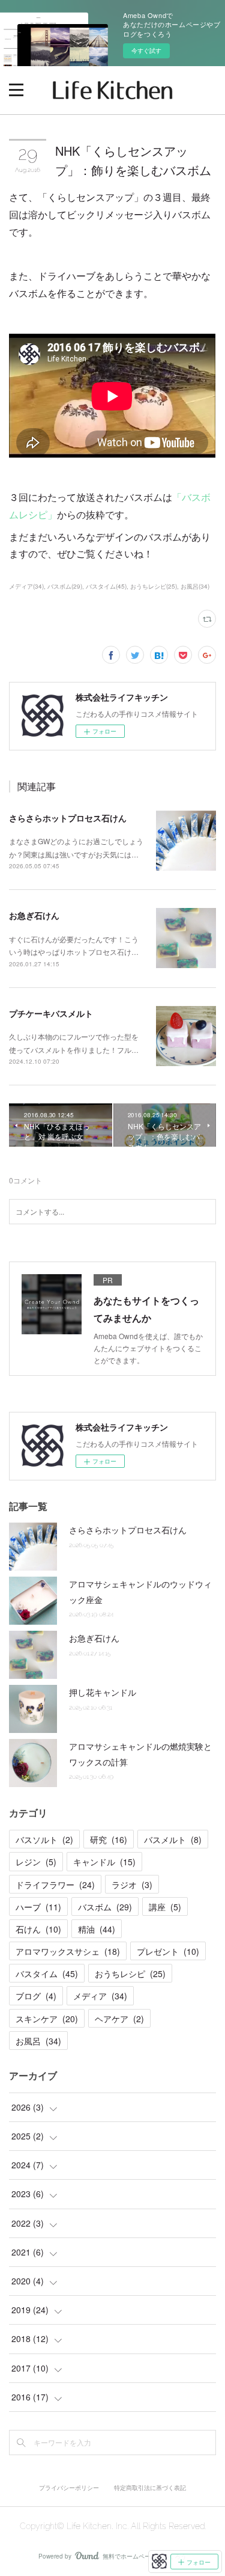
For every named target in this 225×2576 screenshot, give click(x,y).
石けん (38, 1929)
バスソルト (44, 1839)
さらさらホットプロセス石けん (68, 818)
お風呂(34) (195, 586)
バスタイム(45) (106, 586)
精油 (97, 1929)
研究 (109, 1839)
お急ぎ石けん (34, 915)
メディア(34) (26, 586)
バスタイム (47, 1973)
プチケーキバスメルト (51, 1013)
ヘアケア (119, 2019)
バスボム (105, 1907)
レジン (36, 1862)
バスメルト (173, 1839)
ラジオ (132, 1884)
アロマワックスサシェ (68, 1951)
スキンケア (47, 2019)
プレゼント (168, 1951)
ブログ (36, 1996)
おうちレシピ (130, 1973)
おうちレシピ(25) (154, 586)
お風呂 (38, 2041)
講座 (165, 1907)
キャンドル (104, 1862)
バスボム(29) (65, 586)
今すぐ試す (146, 51)
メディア (100, 1996)
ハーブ (38, 1907)
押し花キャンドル (103, 1692)
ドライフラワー (55, 1884)
